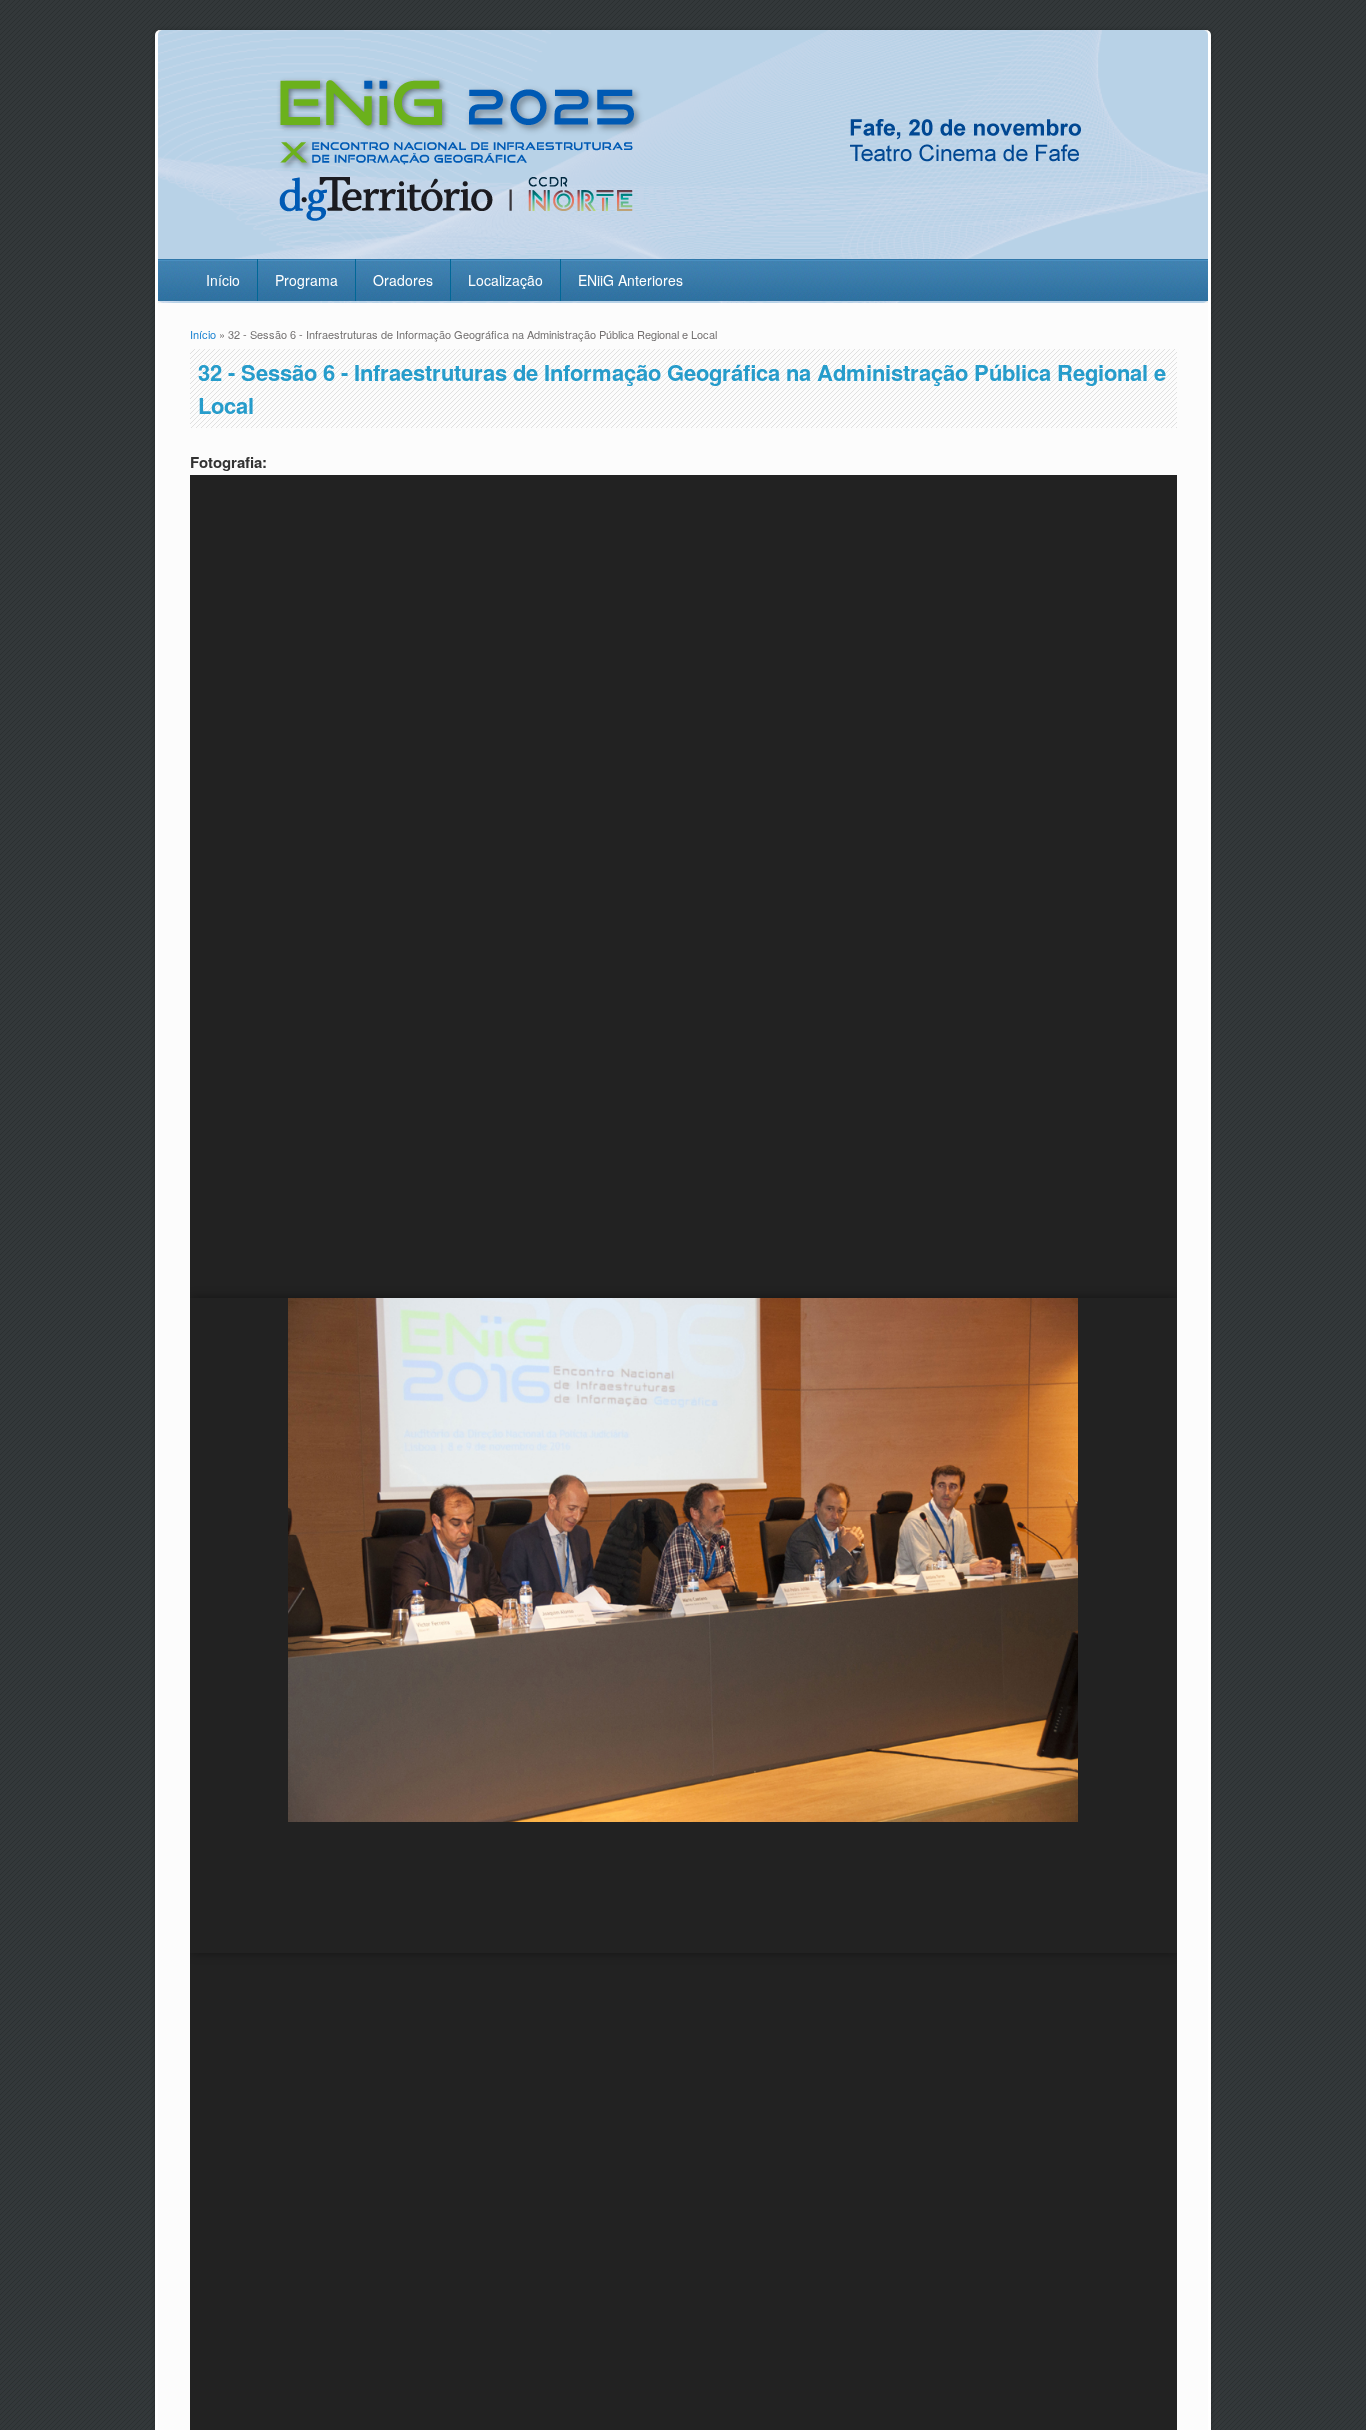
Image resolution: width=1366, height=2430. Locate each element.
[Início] (679, 246)
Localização (505, 280)
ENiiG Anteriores (630, 280)
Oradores (403, 280)
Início (223, 280)
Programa (306, 280)
